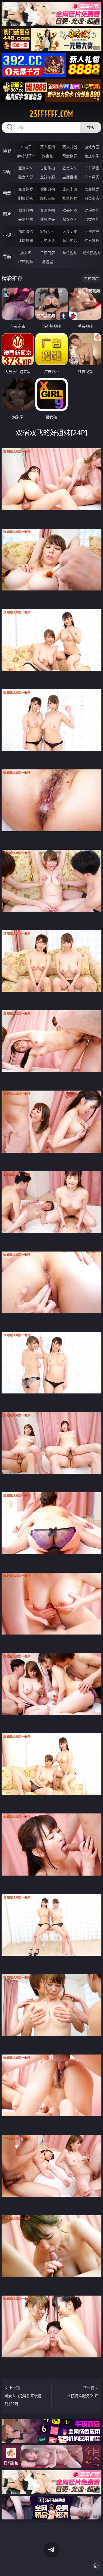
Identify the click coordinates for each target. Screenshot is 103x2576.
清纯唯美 (48, 219)
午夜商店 (48, 253)
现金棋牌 (70, 156)
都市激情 (26, 231)
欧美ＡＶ (70, 168)
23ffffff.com (51, 114)
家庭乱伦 (48, 231)
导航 (7, 256)
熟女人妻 (26, 177)
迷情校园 (26, 240)
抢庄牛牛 (92, 156)
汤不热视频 (92, 253)
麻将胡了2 (26, 156)
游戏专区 (92, 147)
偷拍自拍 (48, 189)
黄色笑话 (70, 240)
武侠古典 (92, 231)
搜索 (91, 127)
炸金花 (48, 156)
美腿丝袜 (26, 219)
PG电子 (26, 147)
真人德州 (48, 147)
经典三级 (48, 198)
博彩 (7, 151)
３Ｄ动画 (92, 168)
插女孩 (26, 253)
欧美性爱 (92, 189)
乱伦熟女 (70, 198)
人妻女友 (70, 231)
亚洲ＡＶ (26, 168)
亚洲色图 (48, 210)
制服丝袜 (26, 198)
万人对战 (70, 147)
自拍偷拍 (48, 168)
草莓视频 (70, 253)
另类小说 (48, 240)
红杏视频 (26, 262)
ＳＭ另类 (92, 177)
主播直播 (70, 177)
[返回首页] (96, 2565)
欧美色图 (70, 210)
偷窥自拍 (26, 210)
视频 (7, 172)
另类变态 (92, 198)
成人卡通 (70, 189)
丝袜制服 (48, 177)
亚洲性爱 (26, 189)
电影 (7, 193)
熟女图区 (70, 219)
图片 (7, 214)
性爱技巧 (92, 240)
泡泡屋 (48, 262)
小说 (7, 235)
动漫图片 (92, 210)
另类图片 (92, 219)
